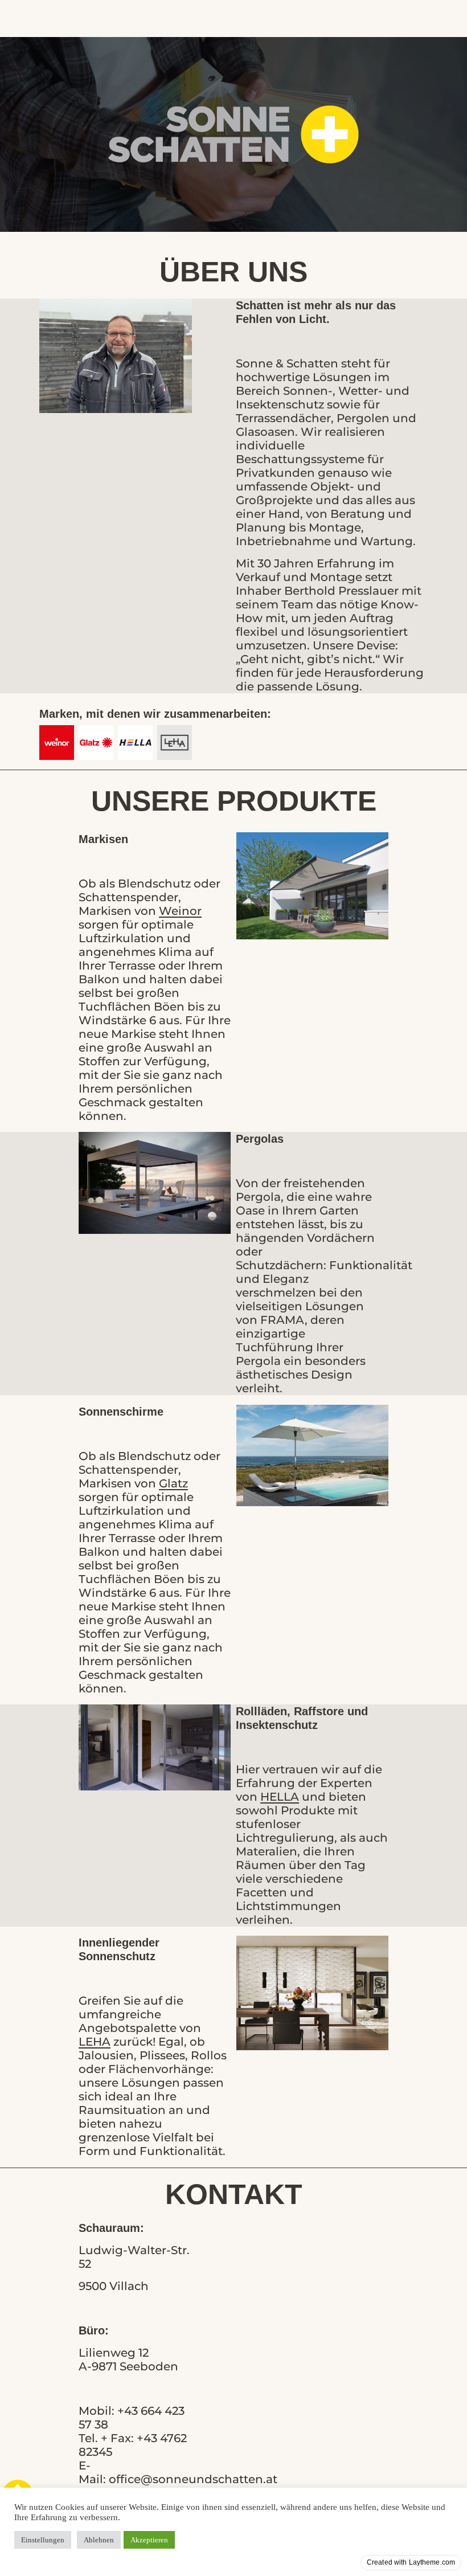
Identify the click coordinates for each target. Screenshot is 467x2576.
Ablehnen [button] (99, 2540)
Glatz (173, 1483)
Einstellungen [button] (43, 2540)
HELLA (280, 1797)
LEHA (95, 2042)
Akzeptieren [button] (149, 2540)
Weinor (180, 911)
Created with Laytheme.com (411, 2562)
